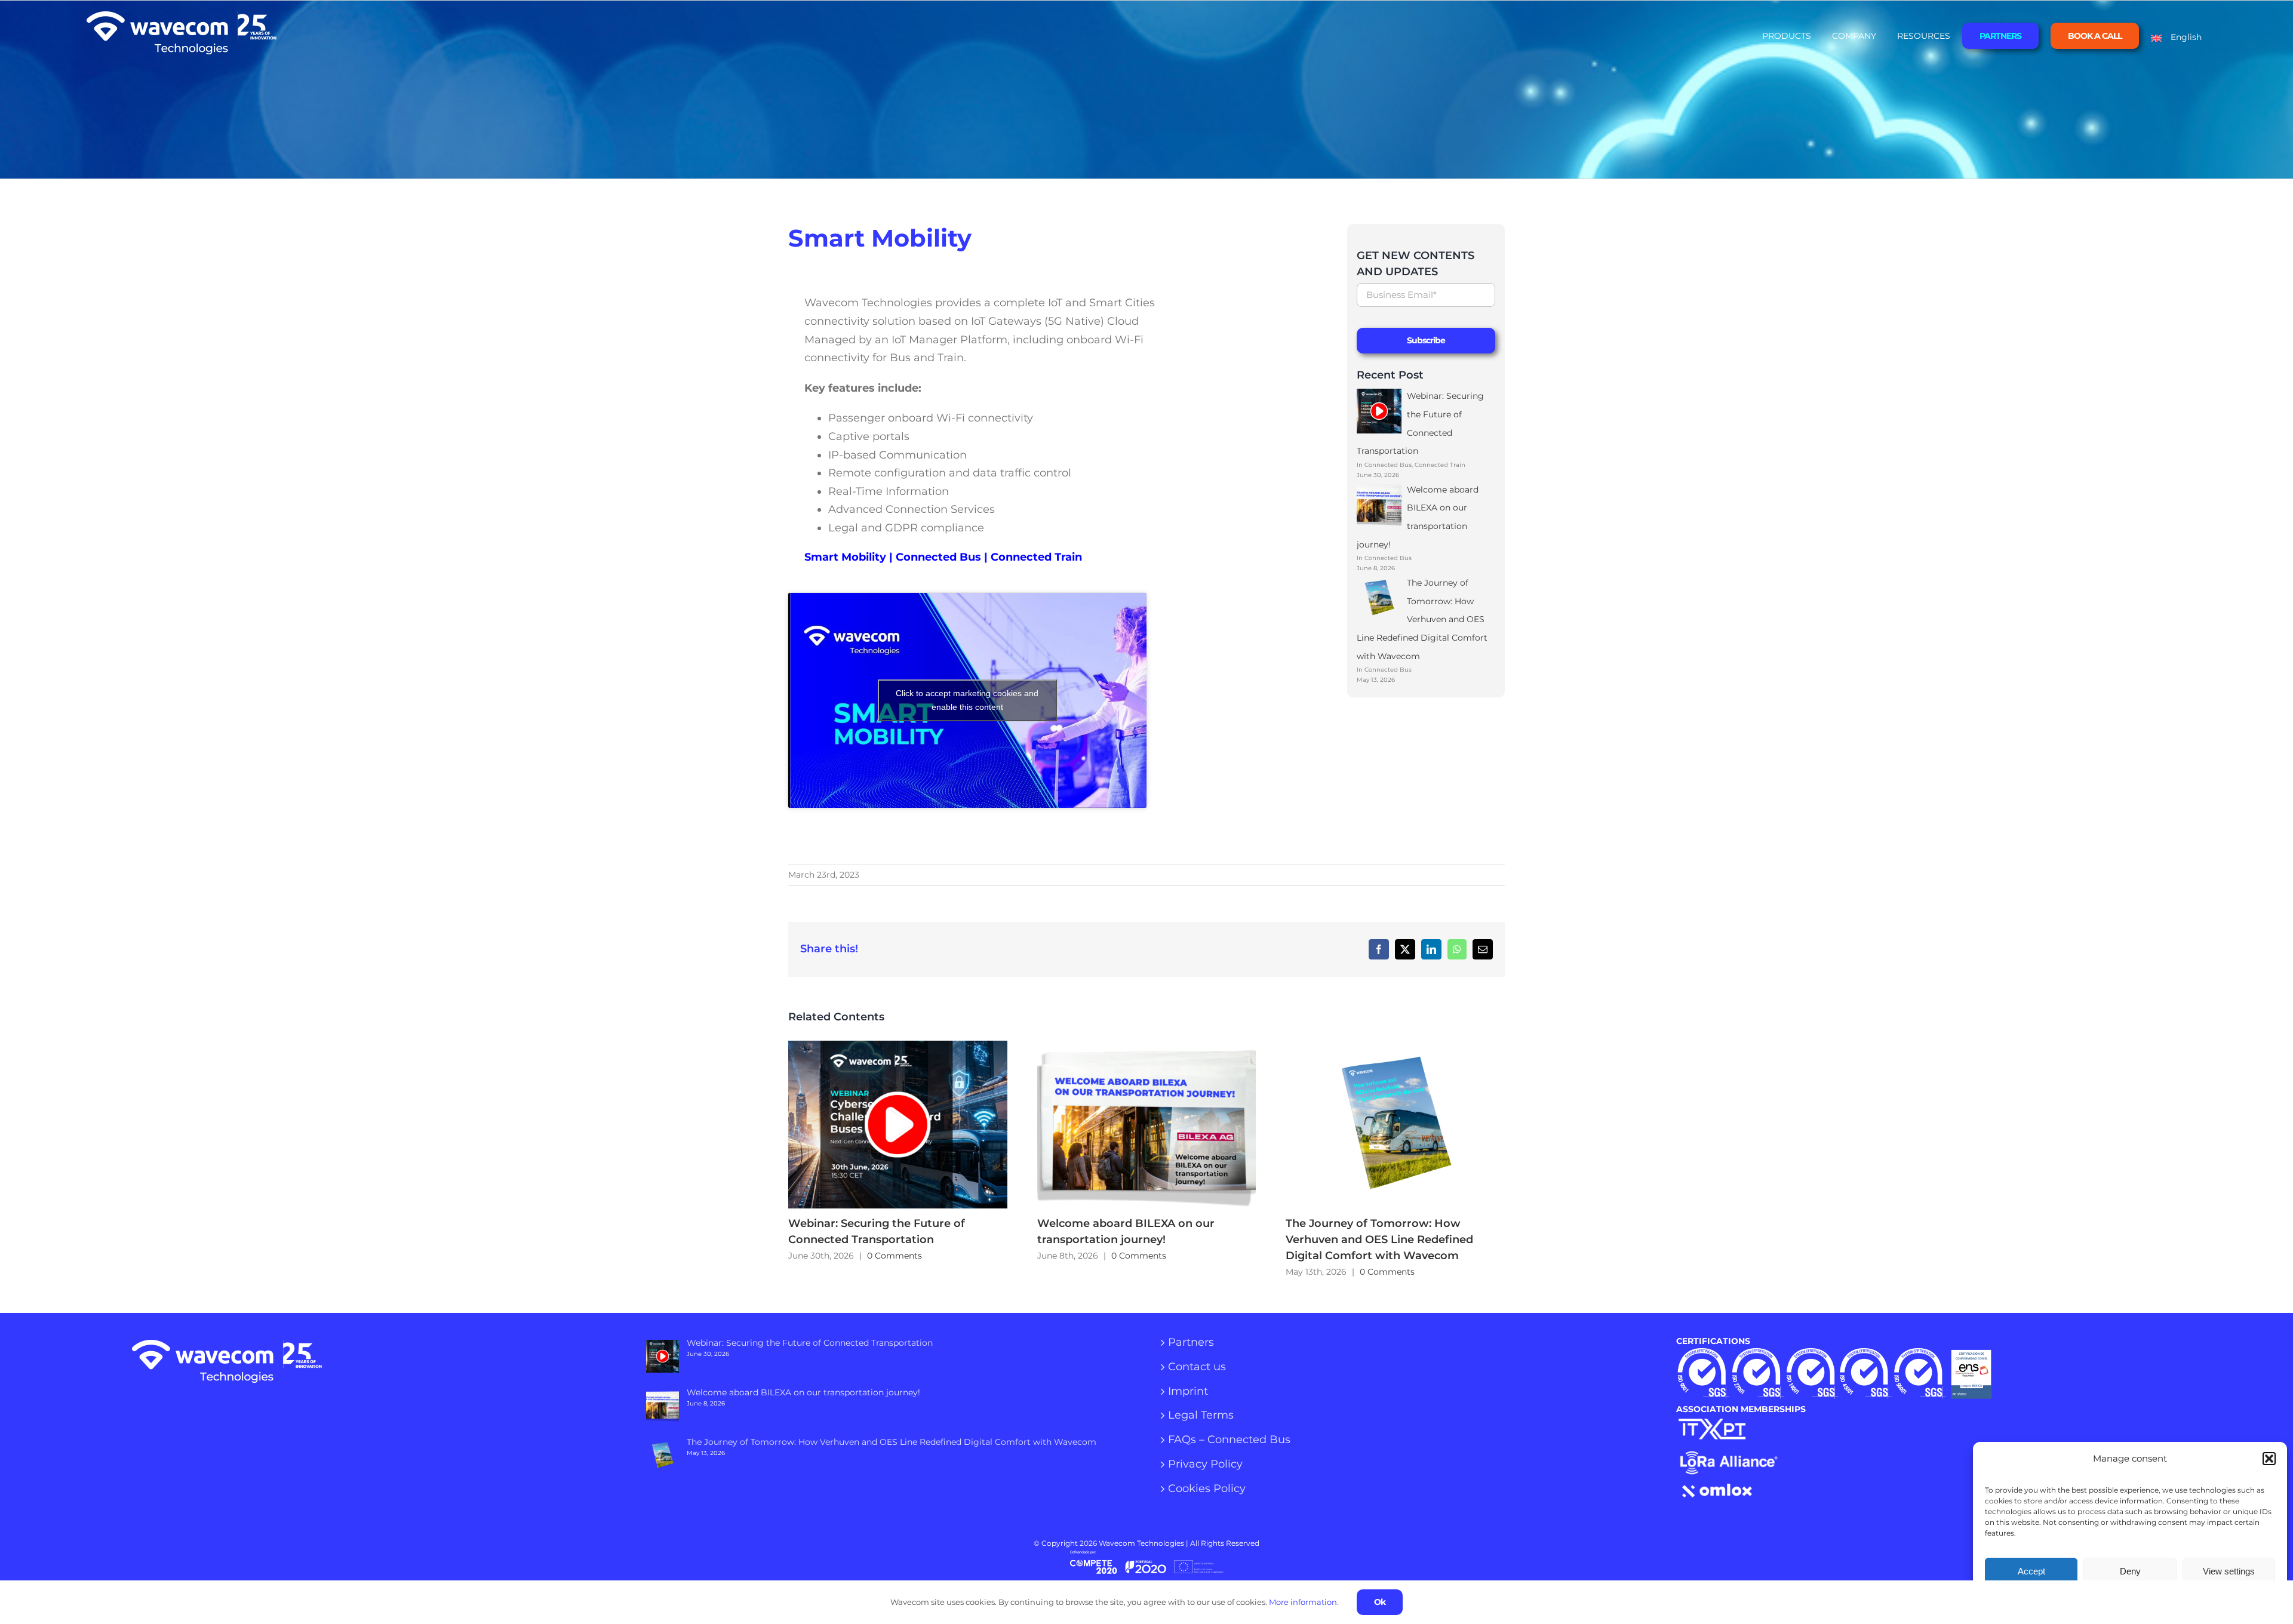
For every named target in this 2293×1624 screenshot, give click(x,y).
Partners (1191, 1343)
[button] (2269, 1459)
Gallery (909, 1125)
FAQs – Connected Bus (1229, 1440)
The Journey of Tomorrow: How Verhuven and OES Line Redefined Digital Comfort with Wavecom (1384, 1125)
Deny (2130, 1571)
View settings (2229, 1571)
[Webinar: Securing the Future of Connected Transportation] (898, 1125)
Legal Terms (1201, 1416)
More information (1303, 1602)
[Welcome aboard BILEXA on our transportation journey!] (1147, 1125)
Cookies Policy (1207, 1489)
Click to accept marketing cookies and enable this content (967, 700)
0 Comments (895, 1256)
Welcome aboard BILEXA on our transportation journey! (1135, 1125)
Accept (2031, 1571)
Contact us (1197, 1367)
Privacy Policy (1205, 1465)
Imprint (1188, 1392)
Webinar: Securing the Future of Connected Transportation (886, 1125)
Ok (1380, 1602)
